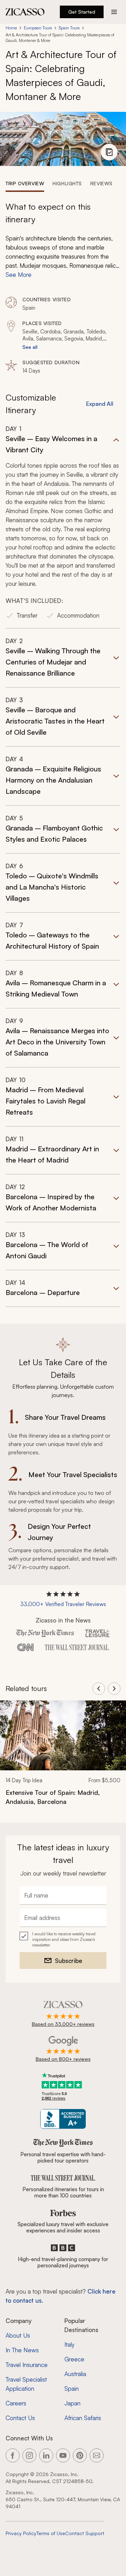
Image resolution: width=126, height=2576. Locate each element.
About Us (18, 2335)
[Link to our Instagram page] (29, 2455)
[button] (63, 527)
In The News (22, 2350)
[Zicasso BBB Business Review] (63, 2119)
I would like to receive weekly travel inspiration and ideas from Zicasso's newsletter (64, 1939)
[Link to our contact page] (97, 2455)
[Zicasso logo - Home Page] (25, 12)
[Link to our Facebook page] (13, 2455)
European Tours (38, 28)
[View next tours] (114, 1689)
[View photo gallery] (109, 152)
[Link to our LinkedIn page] (46, 2455)
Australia (75, 2374)
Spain (72, 2388)
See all (30, 347)
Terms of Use (51, 2533)
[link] (63, 1757)
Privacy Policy (21, 2533)
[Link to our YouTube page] (63, 2455)
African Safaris (83, 2418)
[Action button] (114, 12)
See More (19, 275)
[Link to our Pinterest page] (80, 2455)
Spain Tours (69, 28)
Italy (69, 2344)
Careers (16, 2403)
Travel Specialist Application (26, 2384)
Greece (74, 2359)
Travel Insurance (27, 2365)
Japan (72, 2403)
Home (11, 28)
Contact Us (20, 2418)
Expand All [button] (100, 404)
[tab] (25, 183)
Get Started (82, 12)
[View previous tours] (99, 1689)
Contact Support (85, 2533)
